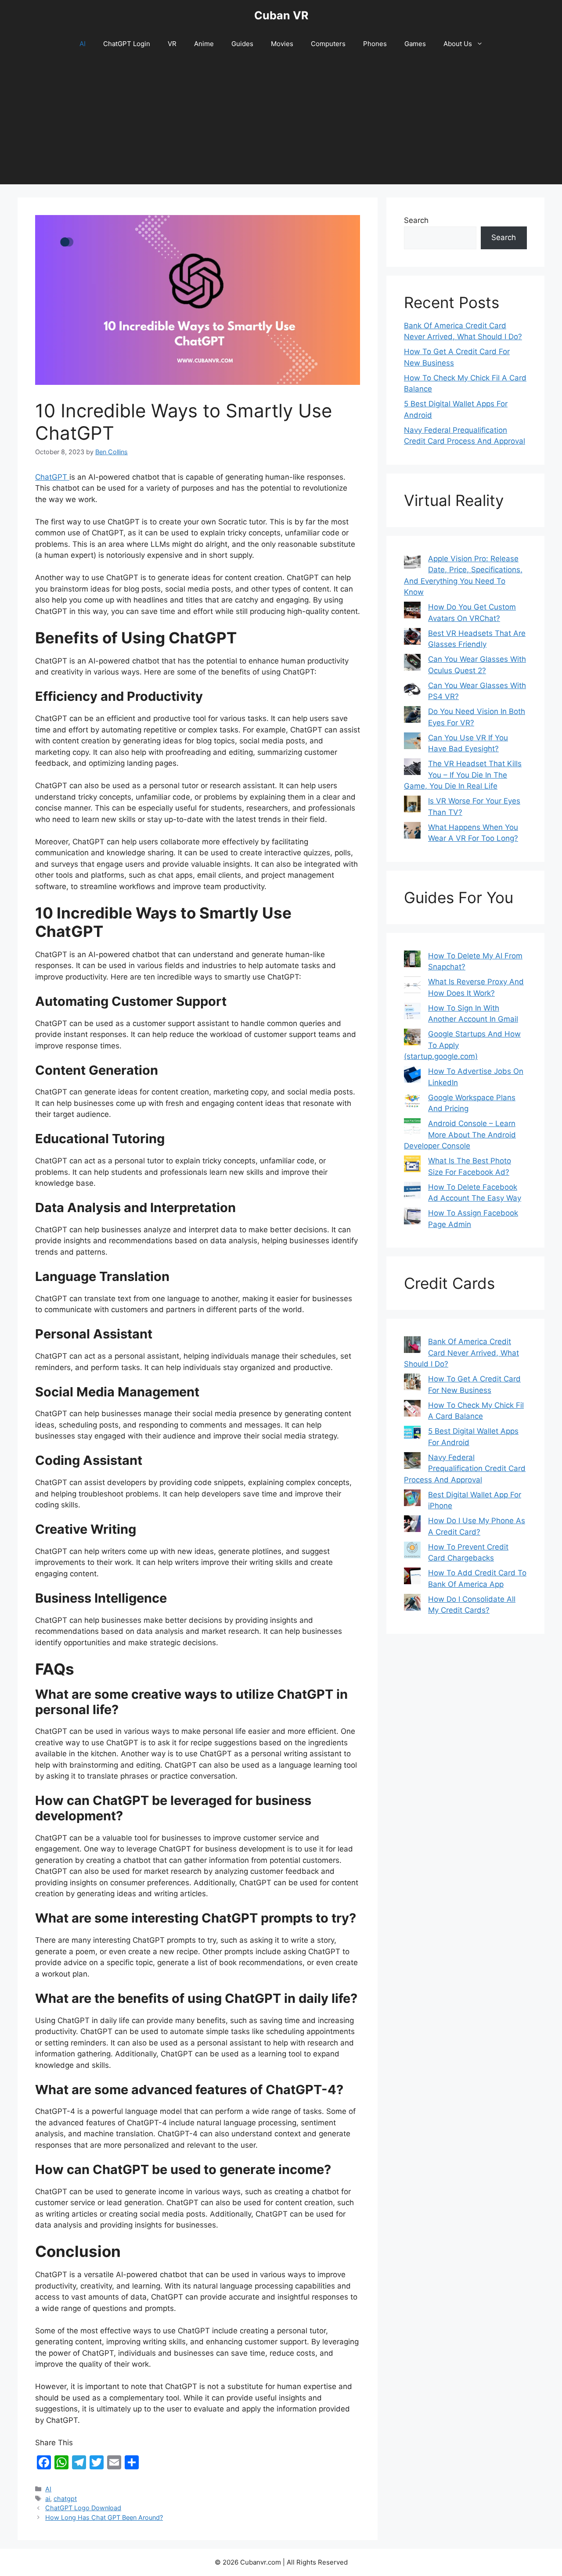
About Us (458, 44)
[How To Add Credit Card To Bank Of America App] (412, 1578)
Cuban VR (281, 15)
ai (48, 2499)
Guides (242, 44)
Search (416, 220)
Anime (204, 44)
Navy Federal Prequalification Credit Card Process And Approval (465, 1469)
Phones (375, 44)
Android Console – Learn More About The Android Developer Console (460, 1135)
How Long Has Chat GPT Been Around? (104, 2517)
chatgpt (65, 2499)
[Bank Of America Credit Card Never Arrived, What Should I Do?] (412, 1346)
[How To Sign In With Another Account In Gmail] (412, 1013)
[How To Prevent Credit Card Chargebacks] (412, 1552)
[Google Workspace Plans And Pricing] (412, 1102)
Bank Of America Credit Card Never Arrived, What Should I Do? (461, 1353)
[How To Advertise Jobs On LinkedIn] (412, 1076)
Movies (282, 44)
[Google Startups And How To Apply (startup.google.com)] (412, 1039)
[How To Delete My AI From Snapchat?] (412, 961)
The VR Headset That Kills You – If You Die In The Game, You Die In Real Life (463, 775)
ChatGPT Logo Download (83, 2508)
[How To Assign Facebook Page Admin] (412, 1218)
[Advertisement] (281, 123)
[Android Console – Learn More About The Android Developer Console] (412, 1128)
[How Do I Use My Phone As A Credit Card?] (412, 1525)
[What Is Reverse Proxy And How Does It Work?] (412, 987)
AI (83, 44)
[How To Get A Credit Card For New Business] (412, 1384)
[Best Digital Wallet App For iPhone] (412, 1500)
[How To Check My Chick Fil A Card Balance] (412, 1410)
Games (415, 44)
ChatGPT (52, 477)
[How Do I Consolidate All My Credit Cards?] (412, 1604)
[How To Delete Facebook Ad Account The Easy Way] (412, 1192)
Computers (328, 44)
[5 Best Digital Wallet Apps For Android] (412, 1434)
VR (172, 44)
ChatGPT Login (127, 44)
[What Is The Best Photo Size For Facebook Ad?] (412, 1166)
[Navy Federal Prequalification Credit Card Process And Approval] (412, 1462)
